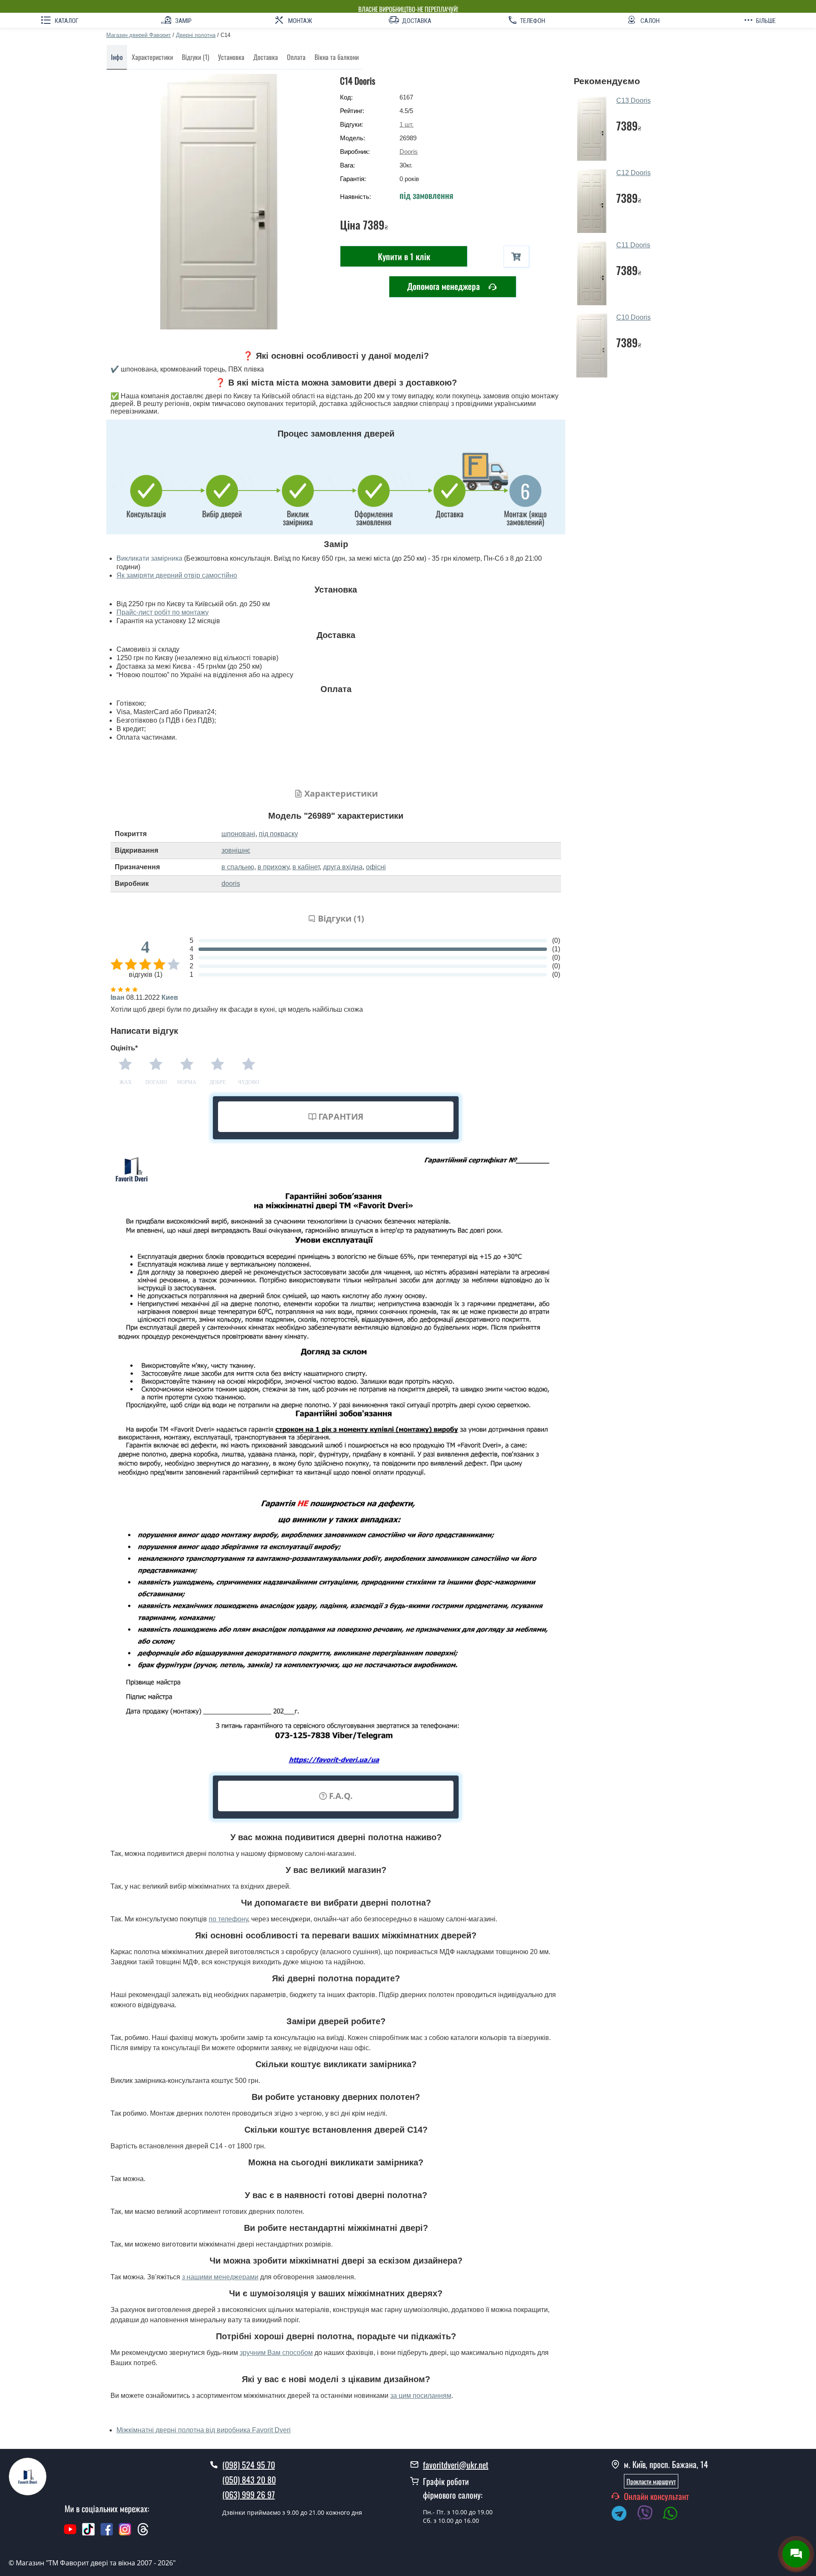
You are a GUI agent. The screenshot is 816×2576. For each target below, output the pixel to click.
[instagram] (126, 2533)
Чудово (249, 1082)
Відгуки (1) (195, 57)
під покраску (278, 834)
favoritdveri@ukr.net (456, 2465)
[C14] (219, 202)
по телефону (228, 1919)
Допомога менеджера (445, 286)
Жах (126, 1082)
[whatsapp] (675, 2515)
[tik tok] (88, 2533)
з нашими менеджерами (220, 2277)
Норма (187, 1082)
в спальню (238, 867)
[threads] (143, 2533)
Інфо (117, 57)
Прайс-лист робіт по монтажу (163, 612)
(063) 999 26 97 (249, 2494)
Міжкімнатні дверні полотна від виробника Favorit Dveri (204, 2430)
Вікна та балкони (337, 57)
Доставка (266, 57)
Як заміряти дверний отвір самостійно (177, 575)
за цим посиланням (421, 2396)
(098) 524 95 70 (249, 2465)
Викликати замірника (149, 558)
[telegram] (623, 2515)
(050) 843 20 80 (249, 2480)
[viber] (649, 2515)
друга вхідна (343, 867)
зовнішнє (236, 850)
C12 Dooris (633, 173)
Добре (218, 1082)
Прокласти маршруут (651, 2481)
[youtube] (70, 2533)
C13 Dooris (633, 101)
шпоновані (238, 834)
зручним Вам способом (276, 2353)
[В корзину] (516, 257)
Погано (156, 1082)
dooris (231, 884)
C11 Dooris (633, 245)
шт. (407, 124)
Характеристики (152, 57)
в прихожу (273, 867)
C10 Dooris (633, 317)
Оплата (296, 57)
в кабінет (306, 867)
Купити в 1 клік (404, 256)
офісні (376, 867)
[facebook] (107, 2533)
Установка (231, 57)
